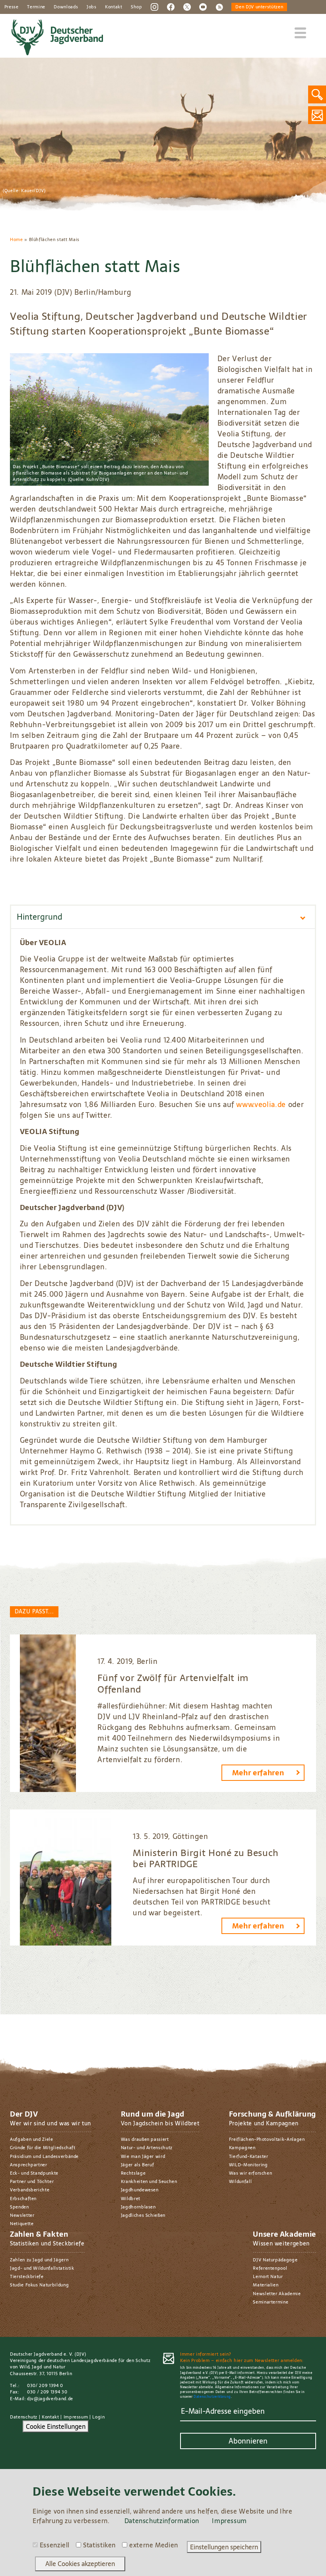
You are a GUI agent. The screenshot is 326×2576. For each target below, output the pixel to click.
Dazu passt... (34, 1611)
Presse (12, 7)
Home (16, 239)
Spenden (19, 2207)
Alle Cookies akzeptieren (80, 2564)
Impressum (76, 2417)
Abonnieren (248, 2441)
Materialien (266, 2285)
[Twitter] (187, 6)
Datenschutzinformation (162, 2521)
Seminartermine (271, 2302)
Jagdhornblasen (138, 2207)
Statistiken (99, 2545)
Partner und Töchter (32, 2181)
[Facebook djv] (171, 6)
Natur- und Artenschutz (147, 2148)
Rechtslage (133, 2173)
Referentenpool (270, 2268)
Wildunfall (240, 2181)
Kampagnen (242, 2148)
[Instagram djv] (154, 6)
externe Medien (154, 2545)
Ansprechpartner (29, 2165)
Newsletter (22, 2215)
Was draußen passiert (145, 2139)
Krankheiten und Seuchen (149, 2181)
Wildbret (131, 2199)
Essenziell (55, 2545)
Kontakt (114, 7)
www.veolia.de (261, 1104)
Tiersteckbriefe (27, 2276)
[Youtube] (203, 6)
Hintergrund (40, 917)
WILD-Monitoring (248, 2165)
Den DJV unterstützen (259, 7)
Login (98, 2417)
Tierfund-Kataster (249, 2156)
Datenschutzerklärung (212, 2397)
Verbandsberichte (30, 2190)
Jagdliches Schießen (143, 2215)
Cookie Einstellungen (56, 2426)
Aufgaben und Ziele (32, 2139)
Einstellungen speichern (224, 2547)
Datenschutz (24, 2417)
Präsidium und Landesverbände (44, 2156)
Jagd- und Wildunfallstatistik (42, 2268)
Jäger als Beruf (138, 2165)
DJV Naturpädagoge (275, 2260)
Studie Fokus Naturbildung (39, 2285)
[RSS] (219, 6)
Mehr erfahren (258, 1773)
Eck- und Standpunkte (34, 2173)
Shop (137, 7)
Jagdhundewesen (140, 2190)
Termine (36, 7)
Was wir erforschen (251, 2173)
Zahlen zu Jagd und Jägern (39, 2260)
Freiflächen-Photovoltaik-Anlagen (267, 2139)
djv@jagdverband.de (50, 2399)
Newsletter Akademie (277, 2294)
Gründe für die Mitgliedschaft (43, 2148)
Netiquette (22, 2224)
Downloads (66, 7)
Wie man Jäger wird (143, 2156)
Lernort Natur (268, 2276)
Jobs (92, 7)
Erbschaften (23, 2199)
